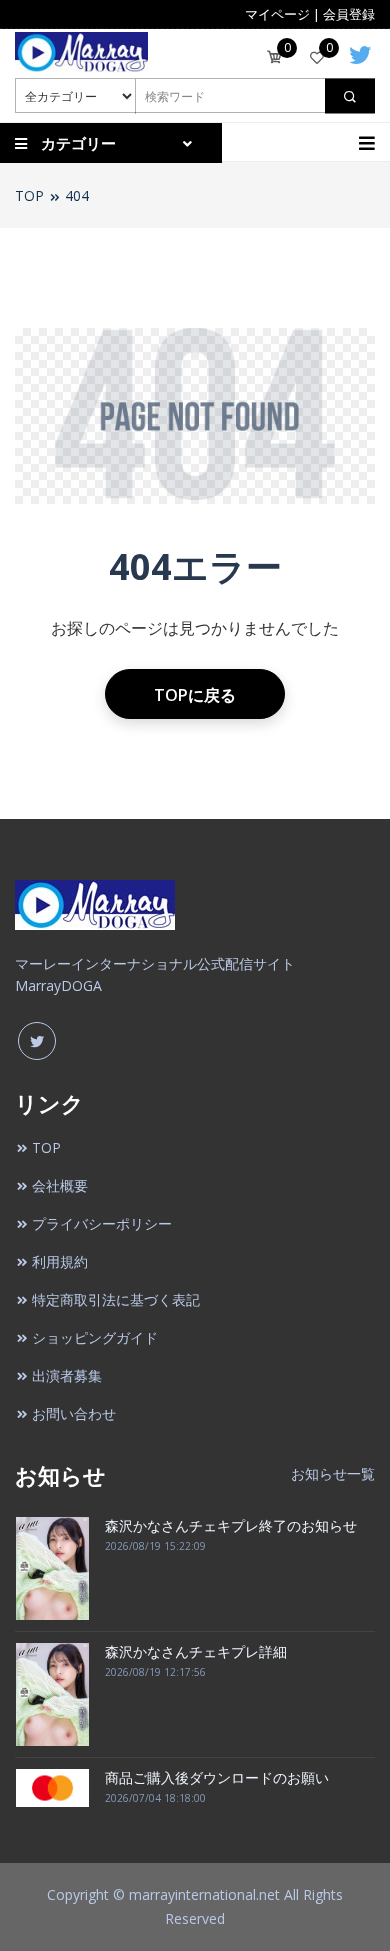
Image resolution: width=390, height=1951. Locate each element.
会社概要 (60, 1185)
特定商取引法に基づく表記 (116, 1299)
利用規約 (60, 1261)
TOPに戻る (195, 695)
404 (77, 195)
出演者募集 (67, 1375)
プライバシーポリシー (102, 1223)
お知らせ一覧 (333, 1473)
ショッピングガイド (95, 1337)
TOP (29, 195)
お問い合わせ (74, 1413)
